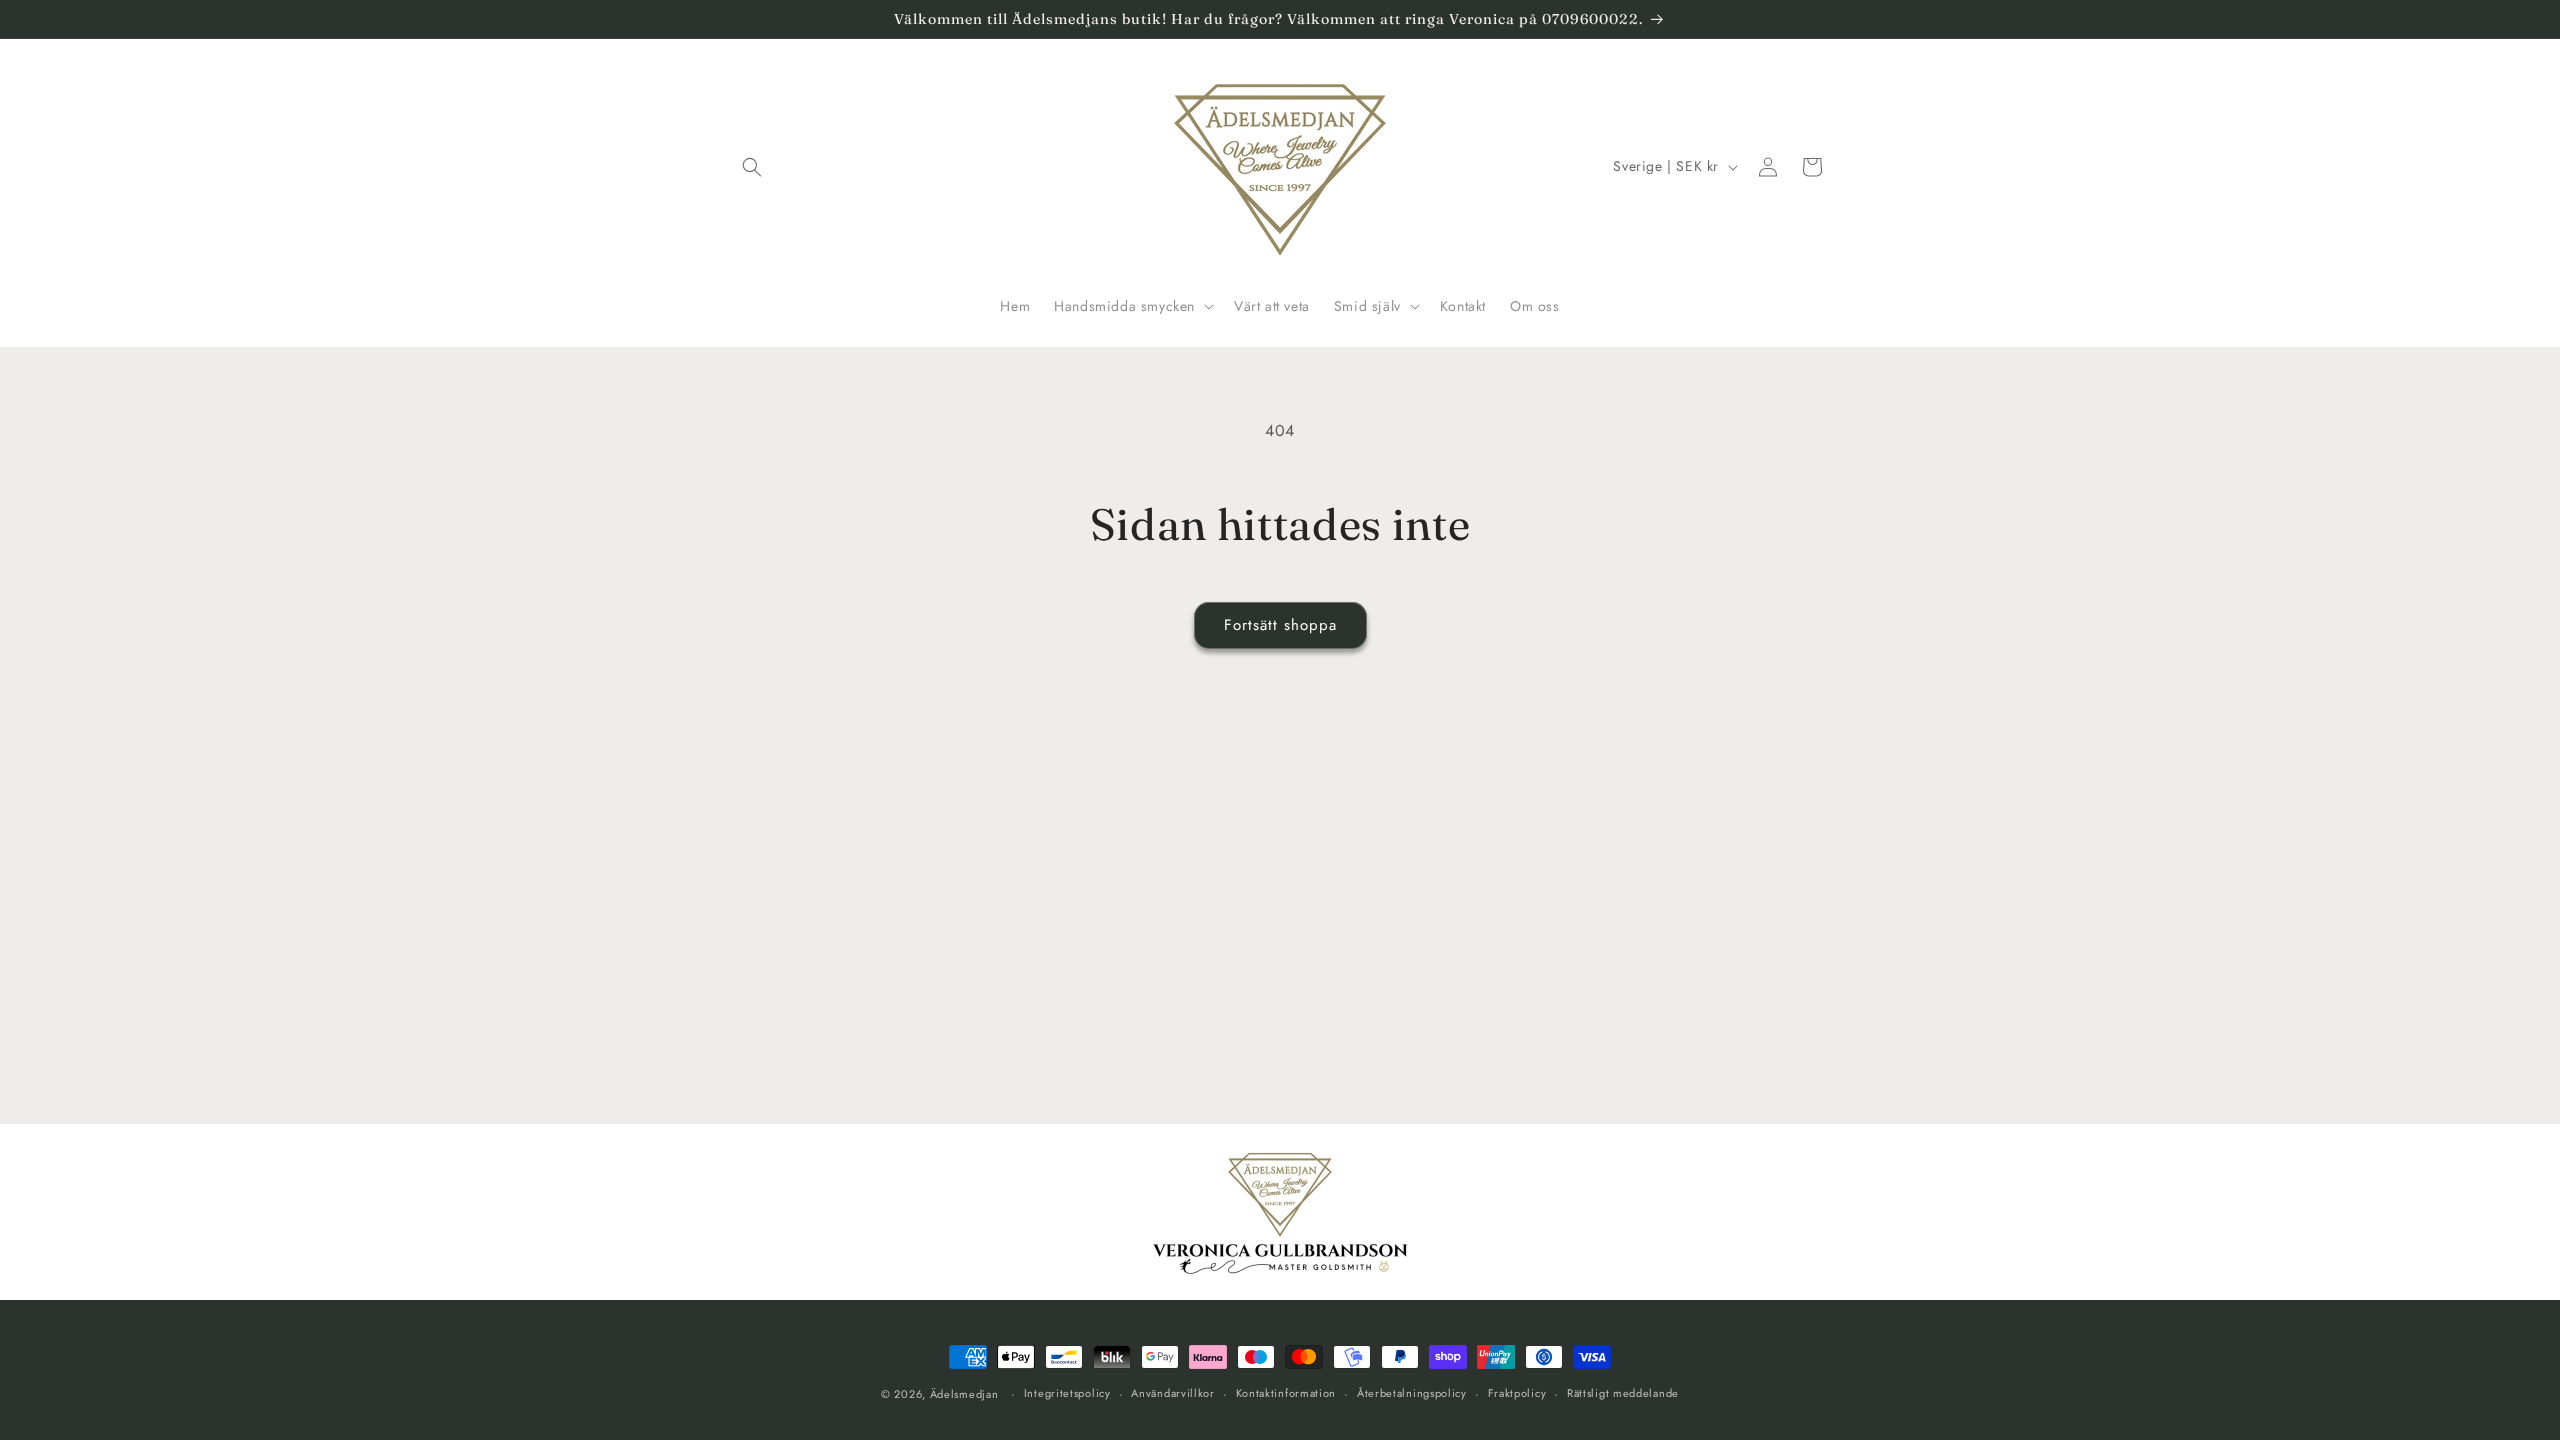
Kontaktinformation (1286, 1393)
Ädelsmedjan (964, 1394)
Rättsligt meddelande (1623, 1393)
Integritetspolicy (1067, 1393)
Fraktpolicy (1517, 1393)
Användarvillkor (1173, 1393)
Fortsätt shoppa (1280, 625)
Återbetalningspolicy (1412, 1393)
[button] (752, 167)
